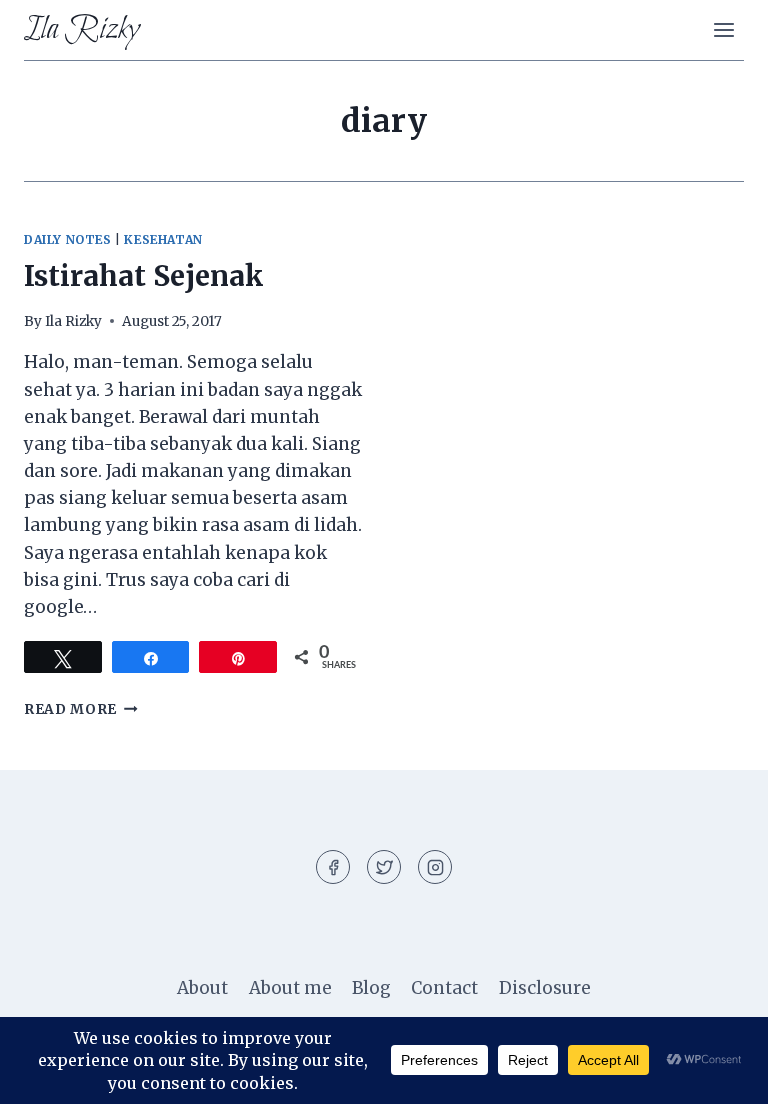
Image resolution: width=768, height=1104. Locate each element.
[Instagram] (435, 867)
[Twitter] (384, 867)
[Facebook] (333, 867)
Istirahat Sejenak (144, 276)
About (202, 988)
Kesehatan (163, 239)
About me (290, 988)
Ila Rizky (73, 321)
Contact (444, 988)
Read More (81, 709)
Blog (371, 988)
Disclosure (545, 988)
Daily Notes (68, 239)
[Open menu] (723, 29)
